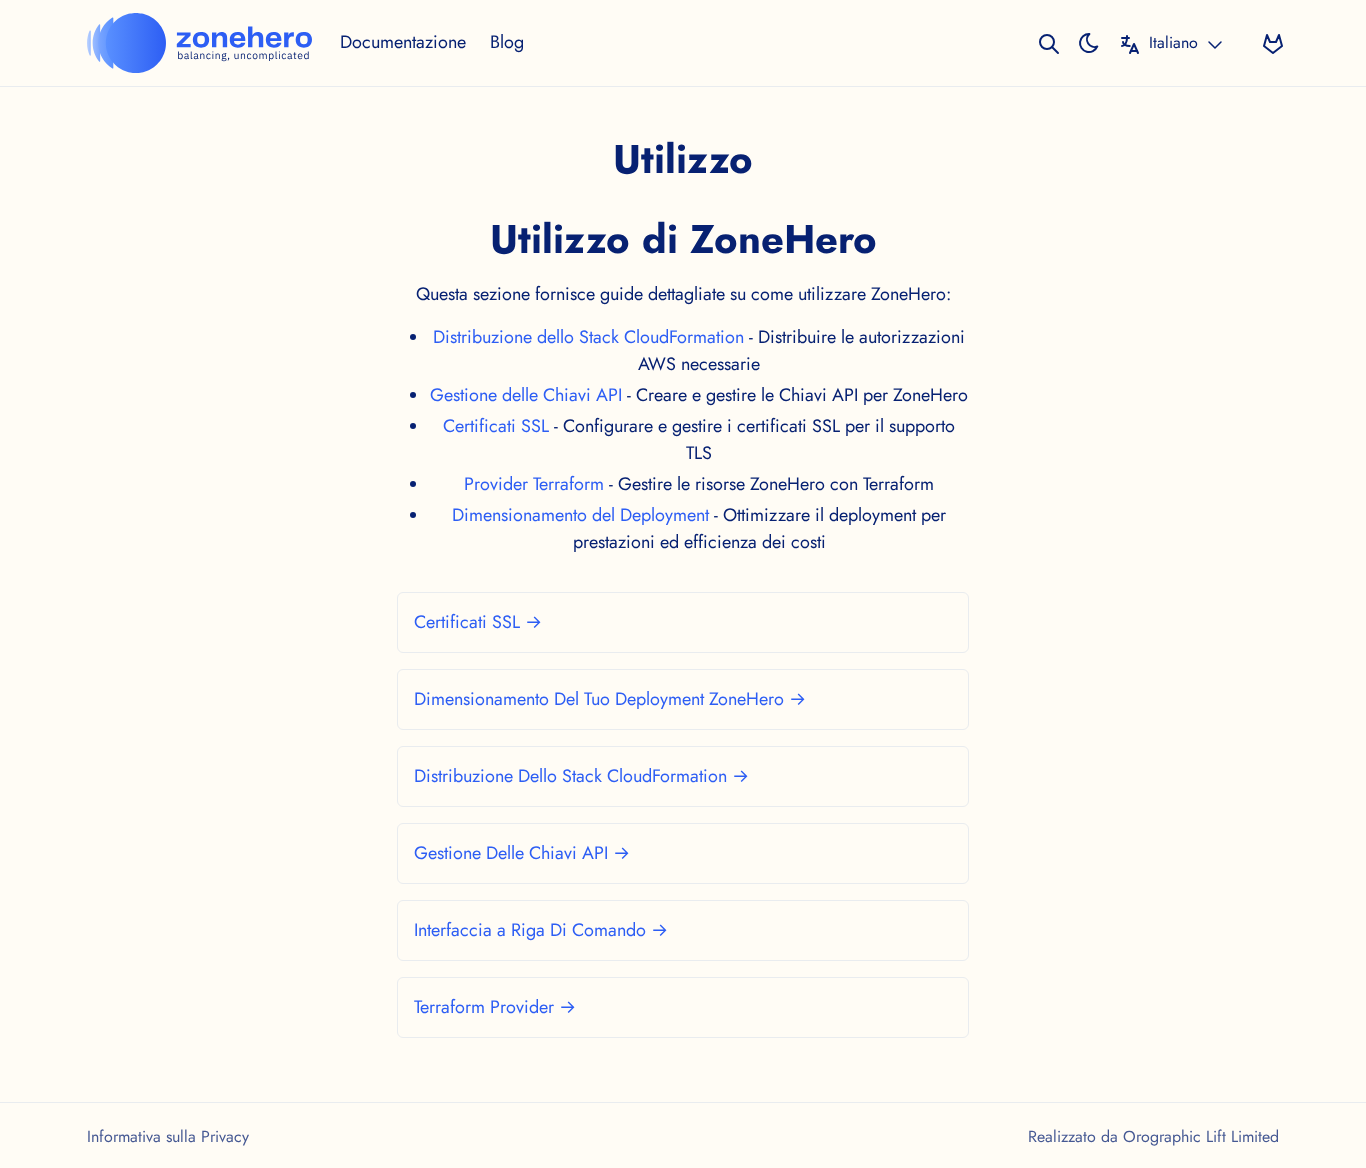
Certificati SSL (496, 426)
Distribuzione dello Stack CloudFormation (588, 337)
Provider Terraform (534, 484)
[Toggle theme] (1089, 42)
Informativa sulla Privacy (168, 1136)
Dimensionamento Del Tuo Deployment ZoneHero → (610, 699)
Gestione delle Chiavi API (526, 395)
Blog (507, 42)
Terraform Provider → (495, 1007)
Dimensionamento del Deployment (580, 515)
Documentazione (403, 42)
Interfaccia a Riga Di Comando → (541, 930)
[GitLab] (1273, 42)
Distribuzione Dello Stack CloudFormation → (581, 776)
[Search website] (1049, 42)
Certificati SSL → (478, 622)
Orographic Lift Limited (1201, 1136)
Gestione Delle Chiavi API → (522, 853)
